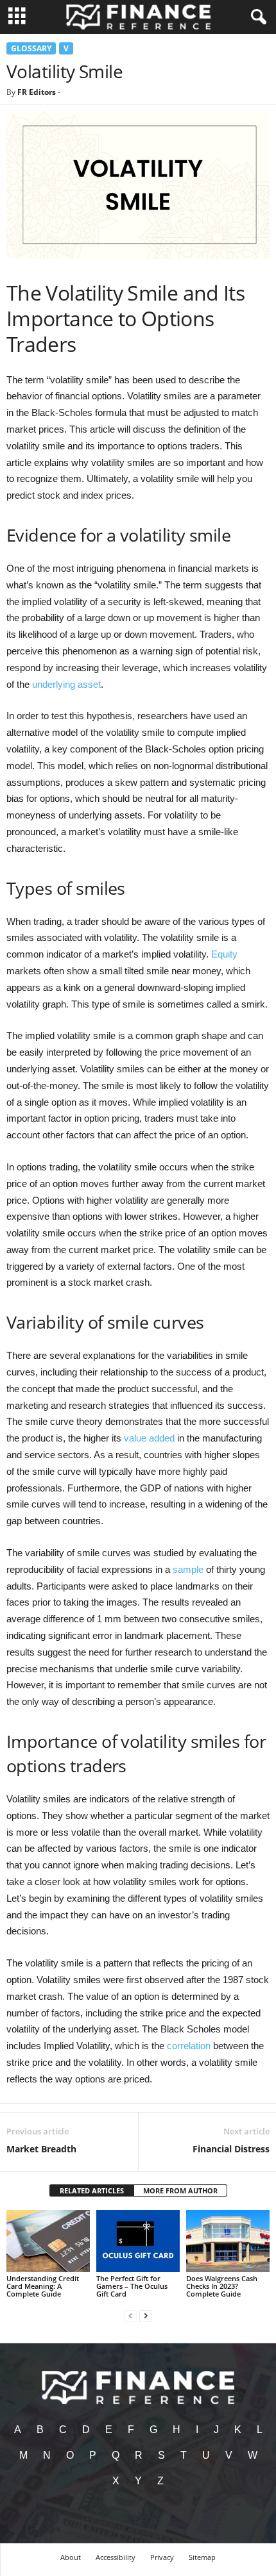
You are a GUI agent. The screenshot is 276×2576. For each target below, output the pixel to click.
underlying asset (66, 684)
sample (188, 1569)
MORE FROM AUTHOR (180, 2190)
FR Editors (37, 92)
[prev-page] (130, 2315)
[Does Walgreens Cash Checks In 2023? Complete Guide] (228, 2241)
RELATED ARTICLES (92, 2190)
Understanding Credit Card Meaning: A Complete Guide (43, 2286)
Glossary (31, 48)
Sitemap (202, 2557)
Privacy (162, 2557)
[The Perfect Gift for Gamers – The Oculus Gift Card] (138, 2241)
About (71, 2557)
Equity (224, 954)
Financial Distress (231, 2149)
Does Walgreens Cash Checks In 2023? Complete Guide (222, 2286)
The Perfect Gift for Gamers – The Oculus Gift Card (132, 2286)
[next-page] (146, 2315)
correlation (189, 2046)
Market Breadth (41, 2149)
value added (149, 1438)
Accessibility (116, 2557)
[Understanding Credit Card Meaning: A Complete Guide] (48, 2241)
